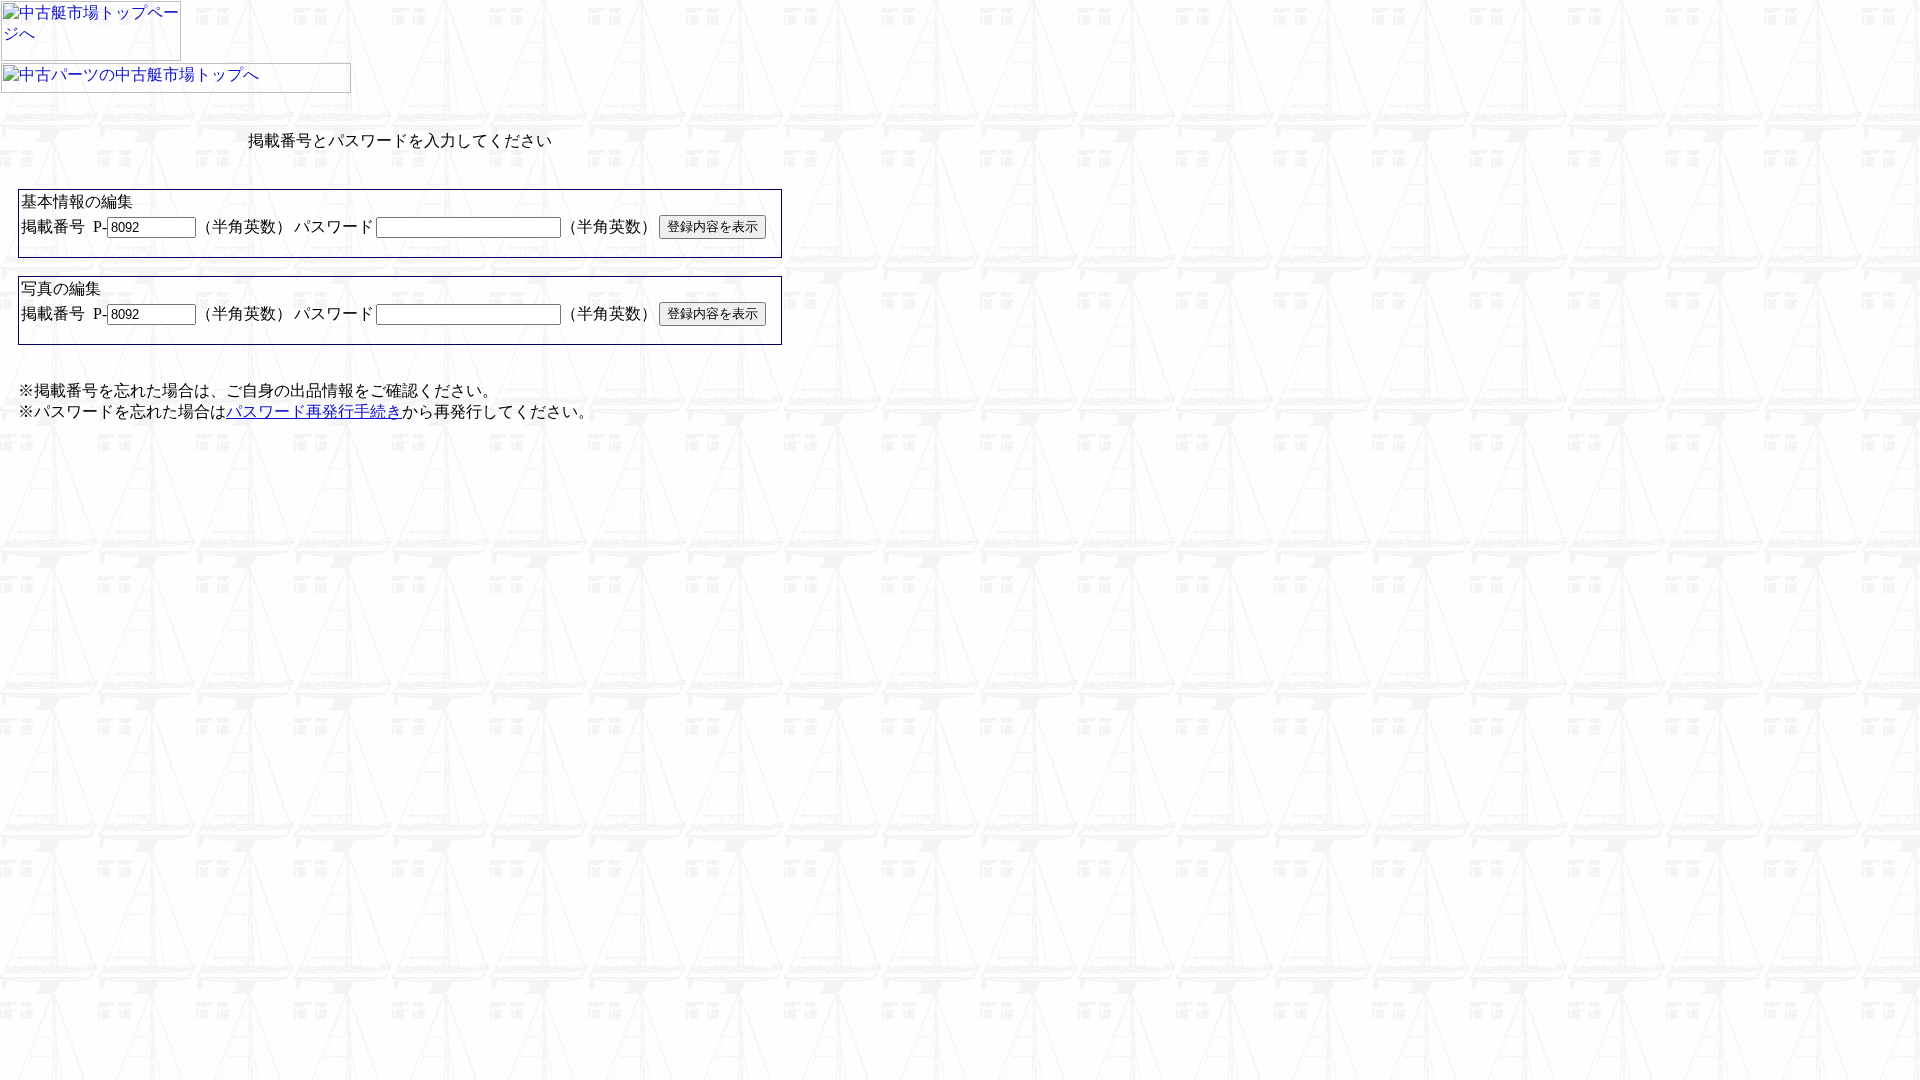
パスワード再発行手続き (314, 411)
